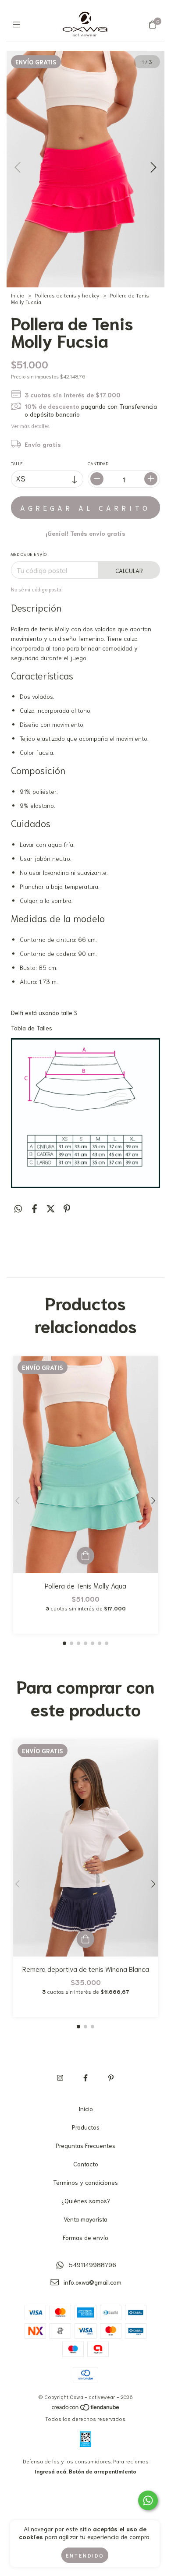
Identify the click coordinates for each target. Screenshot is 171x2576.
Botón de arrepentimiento (103, 2471)
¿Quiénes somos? (86, 2201)
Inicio (18, 295)
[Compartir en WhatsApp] (18, 1208)
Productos (86, 2127)
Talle (17, 463)
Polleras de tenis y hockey (67, 295)
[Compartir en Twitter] (51, 1208)
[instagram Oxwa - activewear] (60, 2077)
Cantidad (98, 463)
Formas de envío (85, 2237)
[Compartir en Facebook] (34, 1208)
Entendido (85, 2555)
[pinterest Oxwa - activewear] (111, 2077)
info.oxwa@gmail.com (93, 2282)
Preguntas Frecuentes (85, 2145)
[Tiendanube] (86, 2408)
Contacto (86, 2164)
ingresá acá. (51, 2471)
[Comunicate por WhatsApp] (148, 2500)
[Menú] (19, 24)
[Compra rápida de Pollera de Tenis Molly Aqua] (85, 1556)
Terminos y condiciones (85, 2182)
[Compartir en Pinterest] (67, 1208)
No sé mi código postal (37, 589)
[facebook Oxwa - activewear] (85, 2077)
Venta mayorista (85, 2219)
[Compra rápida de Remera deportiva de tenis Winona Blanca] (85, 1939)
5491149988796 (93, 2265)
